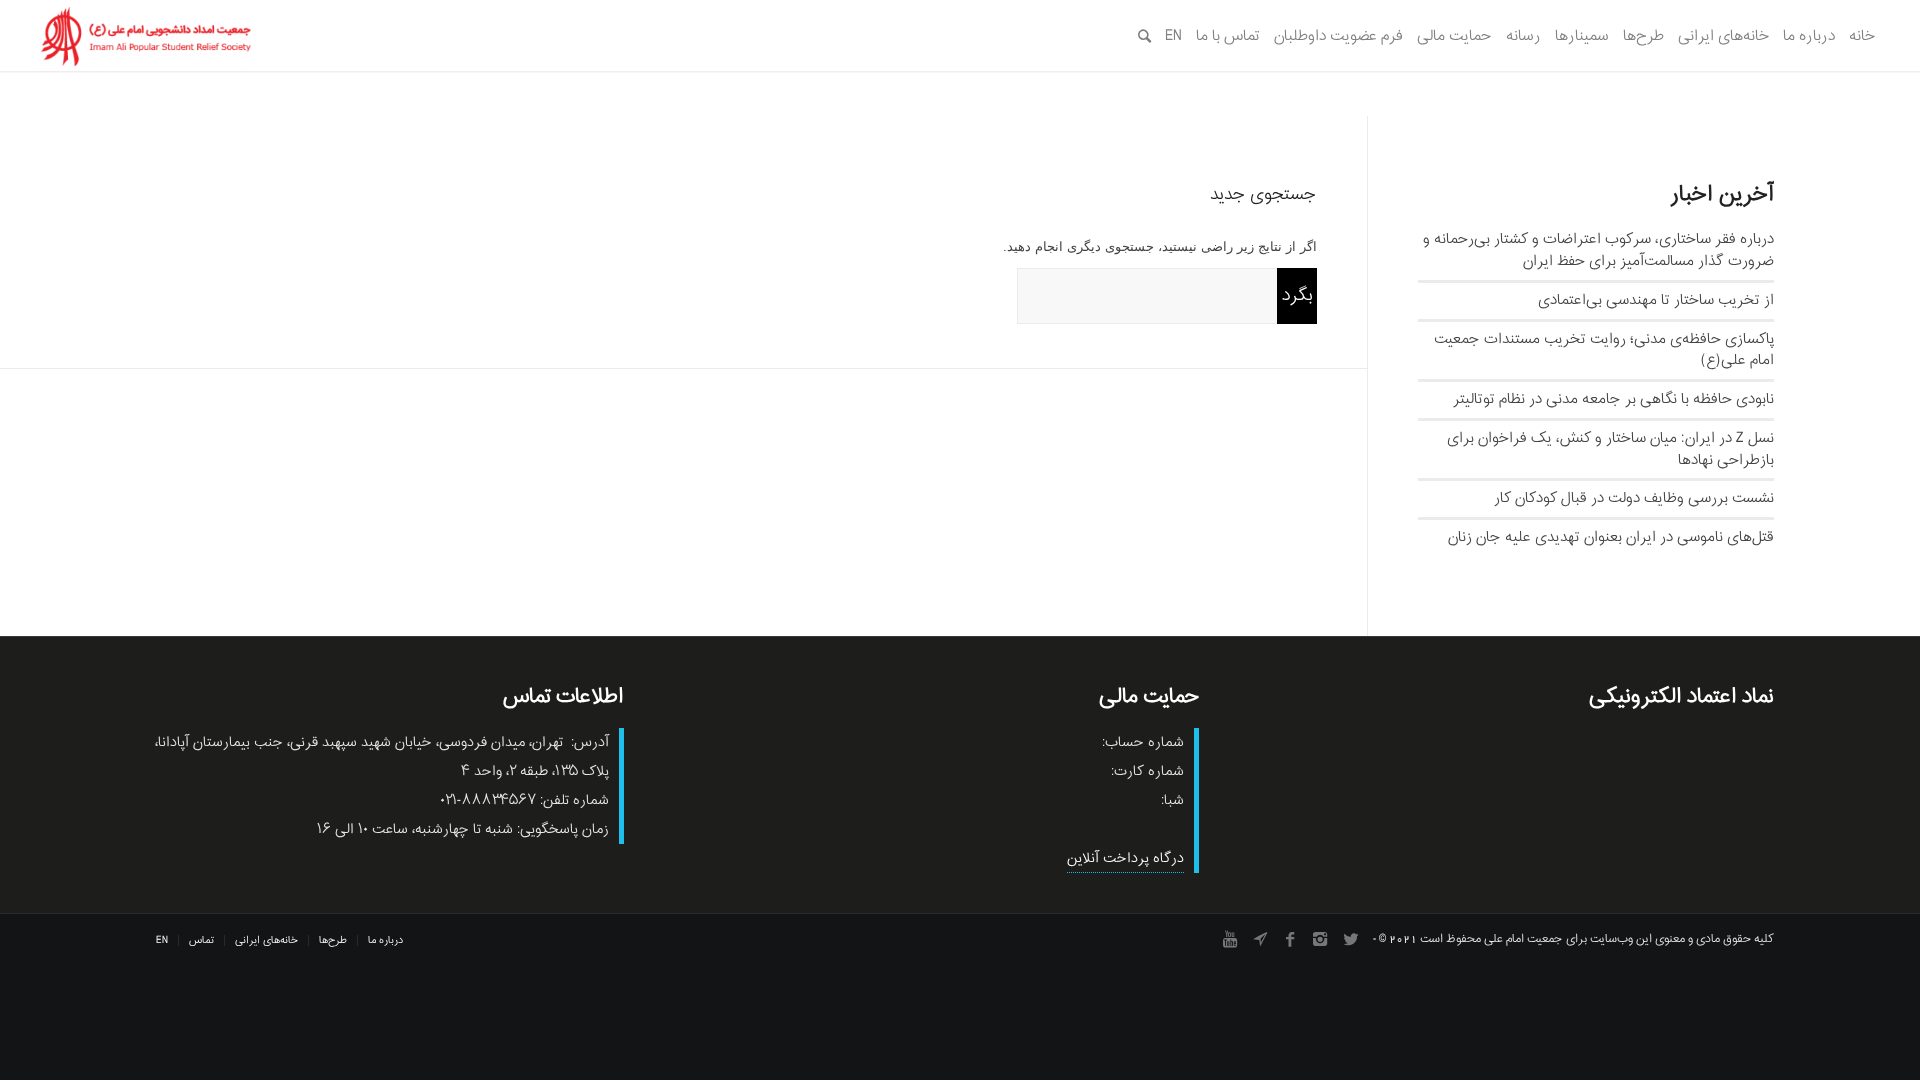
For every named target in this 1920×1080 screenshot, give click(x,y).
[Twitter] (1350, 939)
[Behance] (1260, 939)
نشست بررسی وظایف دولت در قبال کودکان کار (1634, 498)
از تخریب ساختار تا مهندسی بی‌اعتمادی (1656, 300)
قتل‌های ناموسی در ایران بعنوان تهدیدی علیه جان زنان (1611, 537)
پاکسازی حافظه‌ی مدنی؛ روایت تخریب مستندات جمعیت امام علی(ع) (1604, 350)
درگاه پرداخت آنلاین (1125, 858)
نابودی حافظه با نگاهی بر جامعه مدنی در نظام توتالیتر (1613, 399)
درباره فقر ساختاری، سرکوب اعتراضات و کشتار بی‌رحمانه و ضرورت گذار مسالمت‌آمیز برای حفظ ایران (1598, 250)
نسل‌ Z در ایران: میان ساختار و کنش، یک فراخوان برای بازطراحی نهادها (1610, 449)
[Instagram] (1320, 939)
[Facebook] (1290, 939)
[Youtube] (1230, 939)
